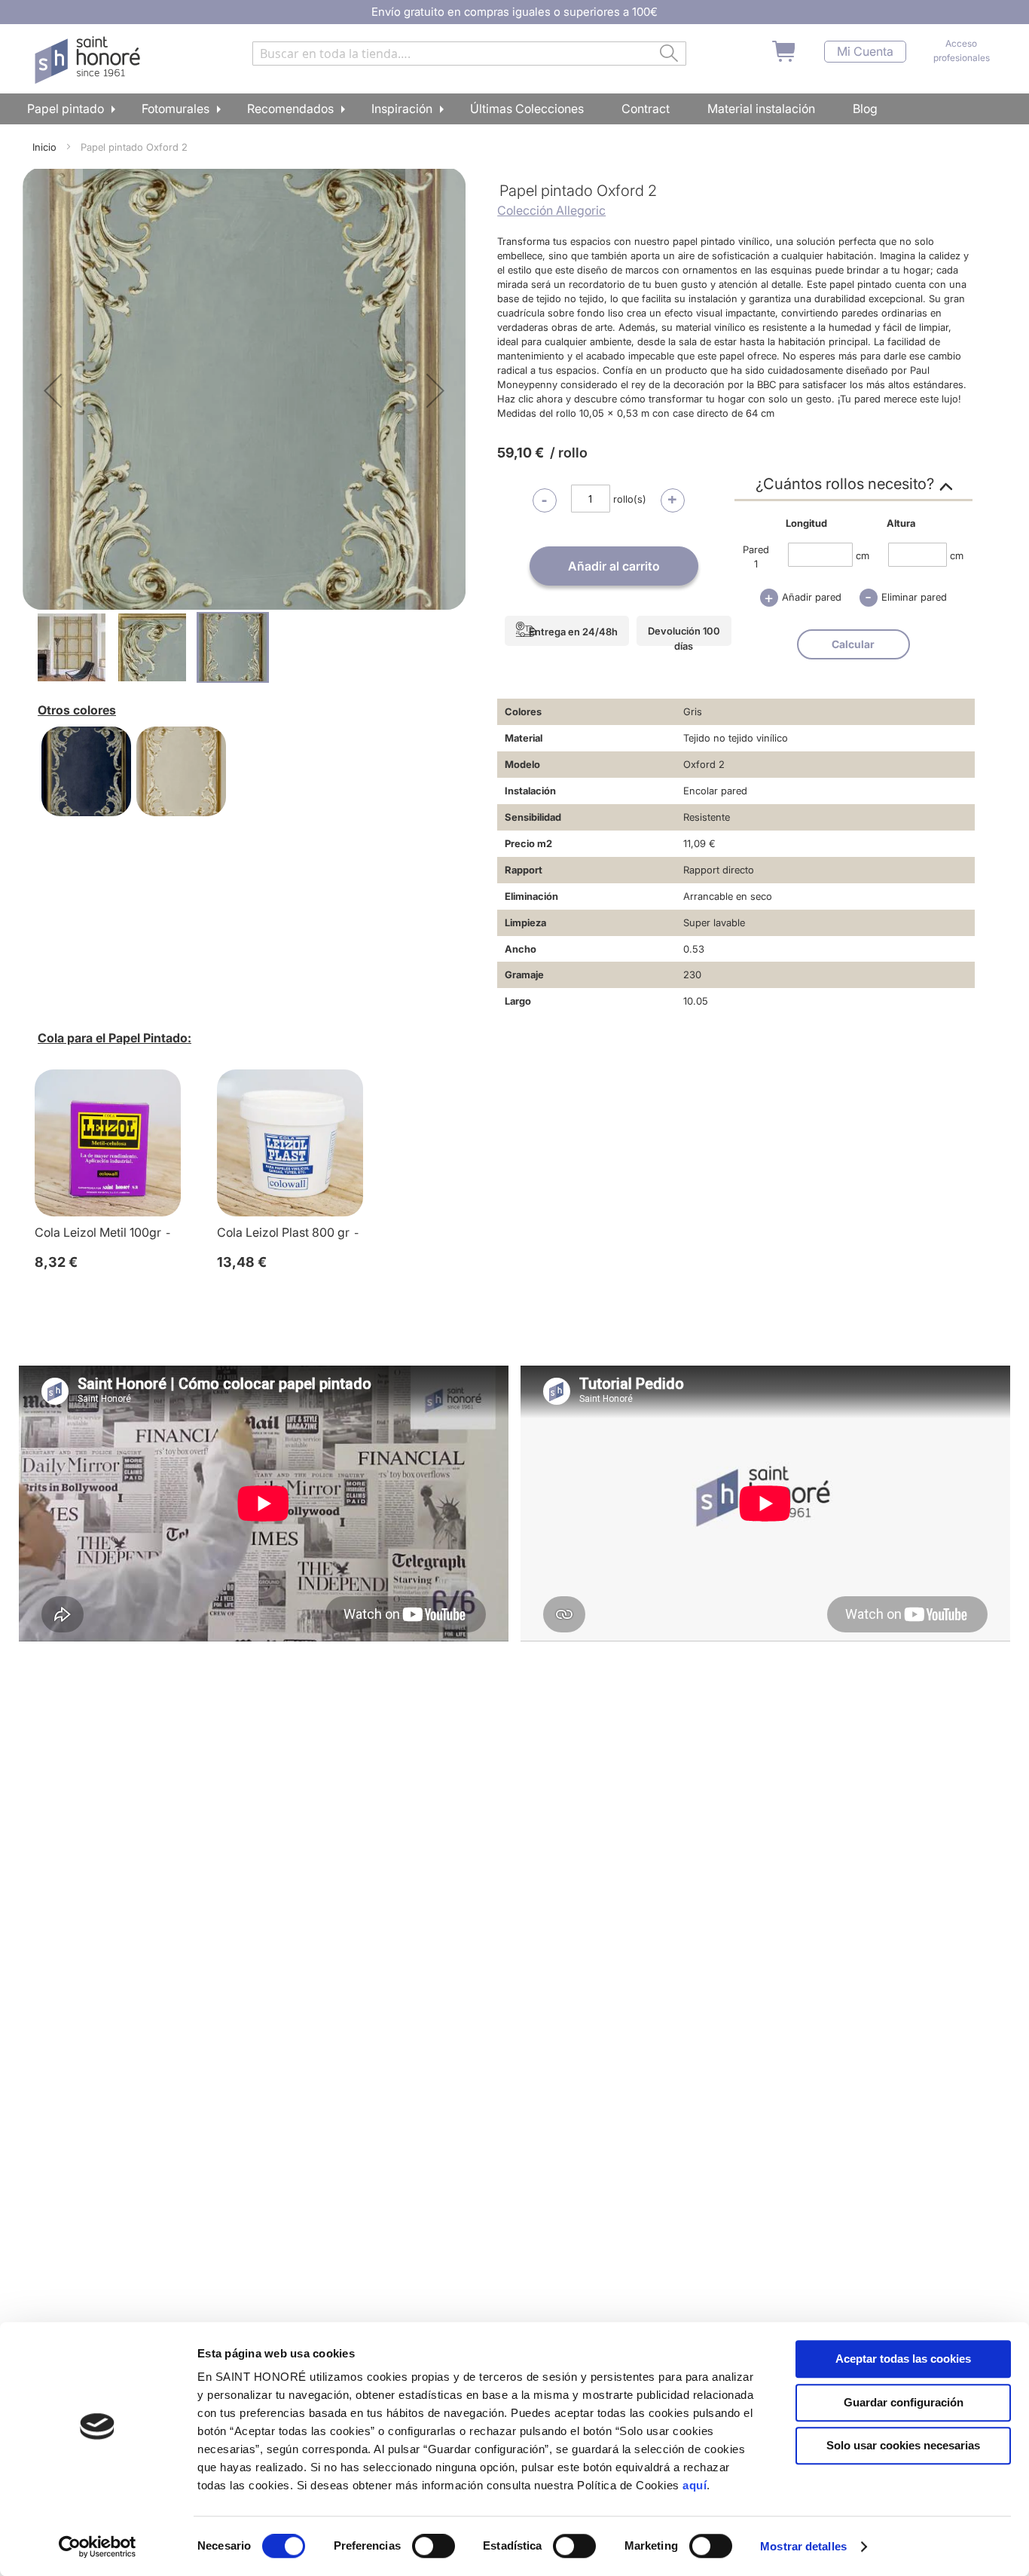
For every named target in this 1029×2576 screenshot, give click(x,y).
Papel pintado (66, 109)
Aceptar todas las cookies (903, 2359)
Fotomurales (176, 109)
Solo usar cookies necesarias (903, 2445)
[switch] (434, 2547)
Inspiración (402, 109)
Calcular (853, 644)
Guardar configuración (904, 2402)
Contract (646, 109)
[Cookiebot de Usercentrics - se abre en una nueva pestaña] (98, 2547)
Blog (865, 109)
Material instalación (761, 109)
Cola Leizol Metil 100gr (98, 1232)
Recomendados (290, 109)
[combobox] (469, 54)
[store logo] (89, 60)
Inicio (44, 147)
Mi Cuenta (865, 52)
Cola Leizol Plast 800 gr (283, 1232)
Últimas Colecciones (527, 109)
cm (863, 555)
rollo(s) (630, 499)
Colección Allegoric (551, 210)
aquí (695, 2485)
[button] (53, 390)
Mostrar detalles (803, 2546)
